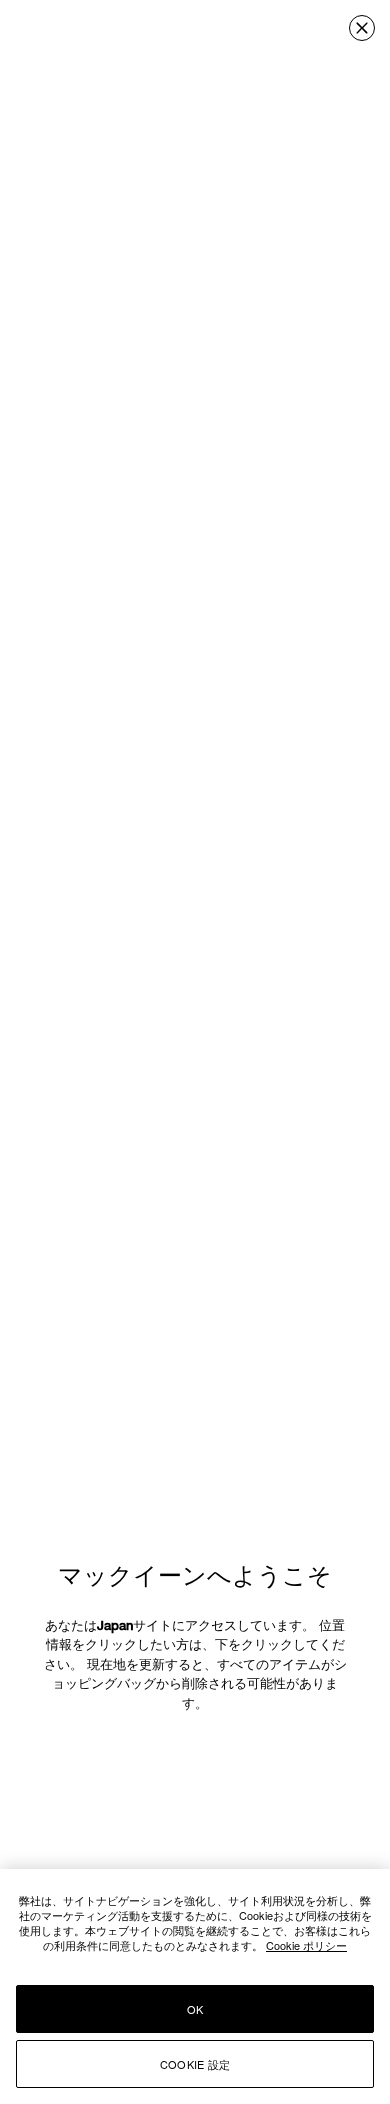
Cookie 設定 (195, 2064)
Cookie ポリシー (306, 1945)
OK (195, 2009)
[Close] (362, 28)
